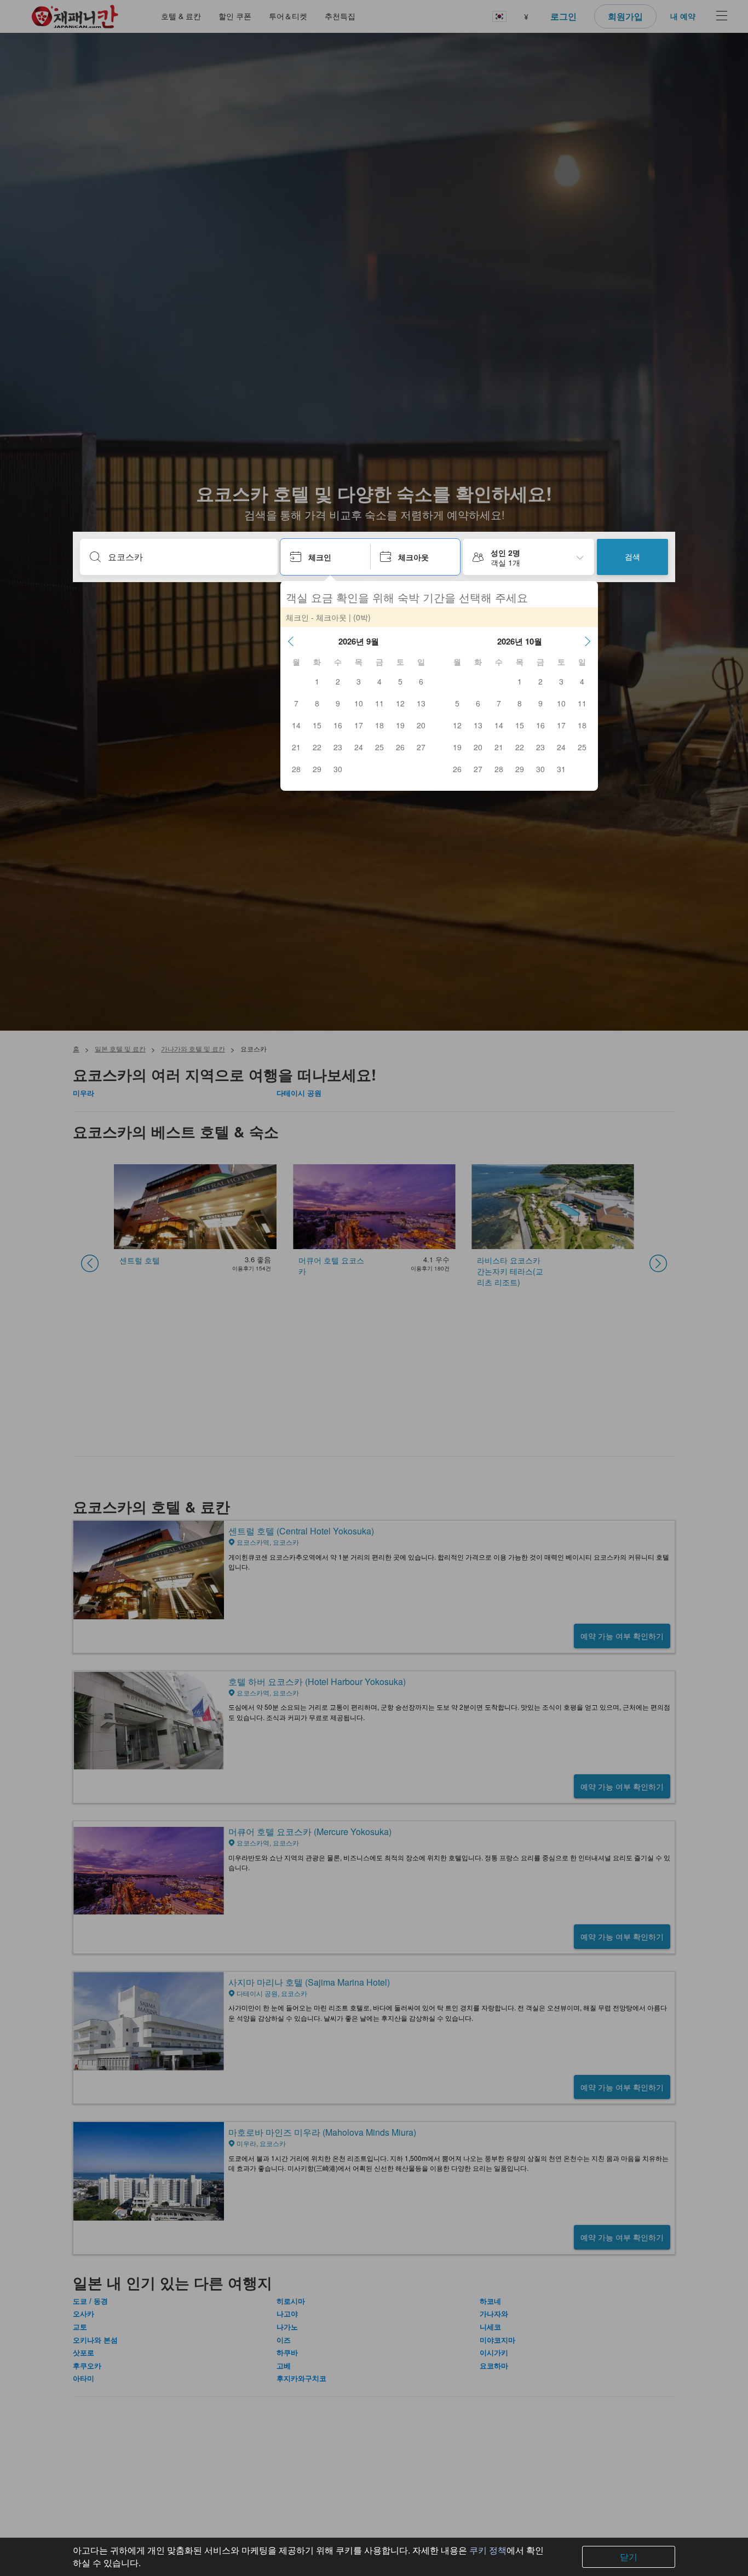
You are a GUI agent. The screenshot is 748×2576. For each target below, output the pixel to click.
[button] (291, 641)
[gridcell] (317, 681)
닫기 (629, 2557)
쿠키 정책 (488, 2550)
